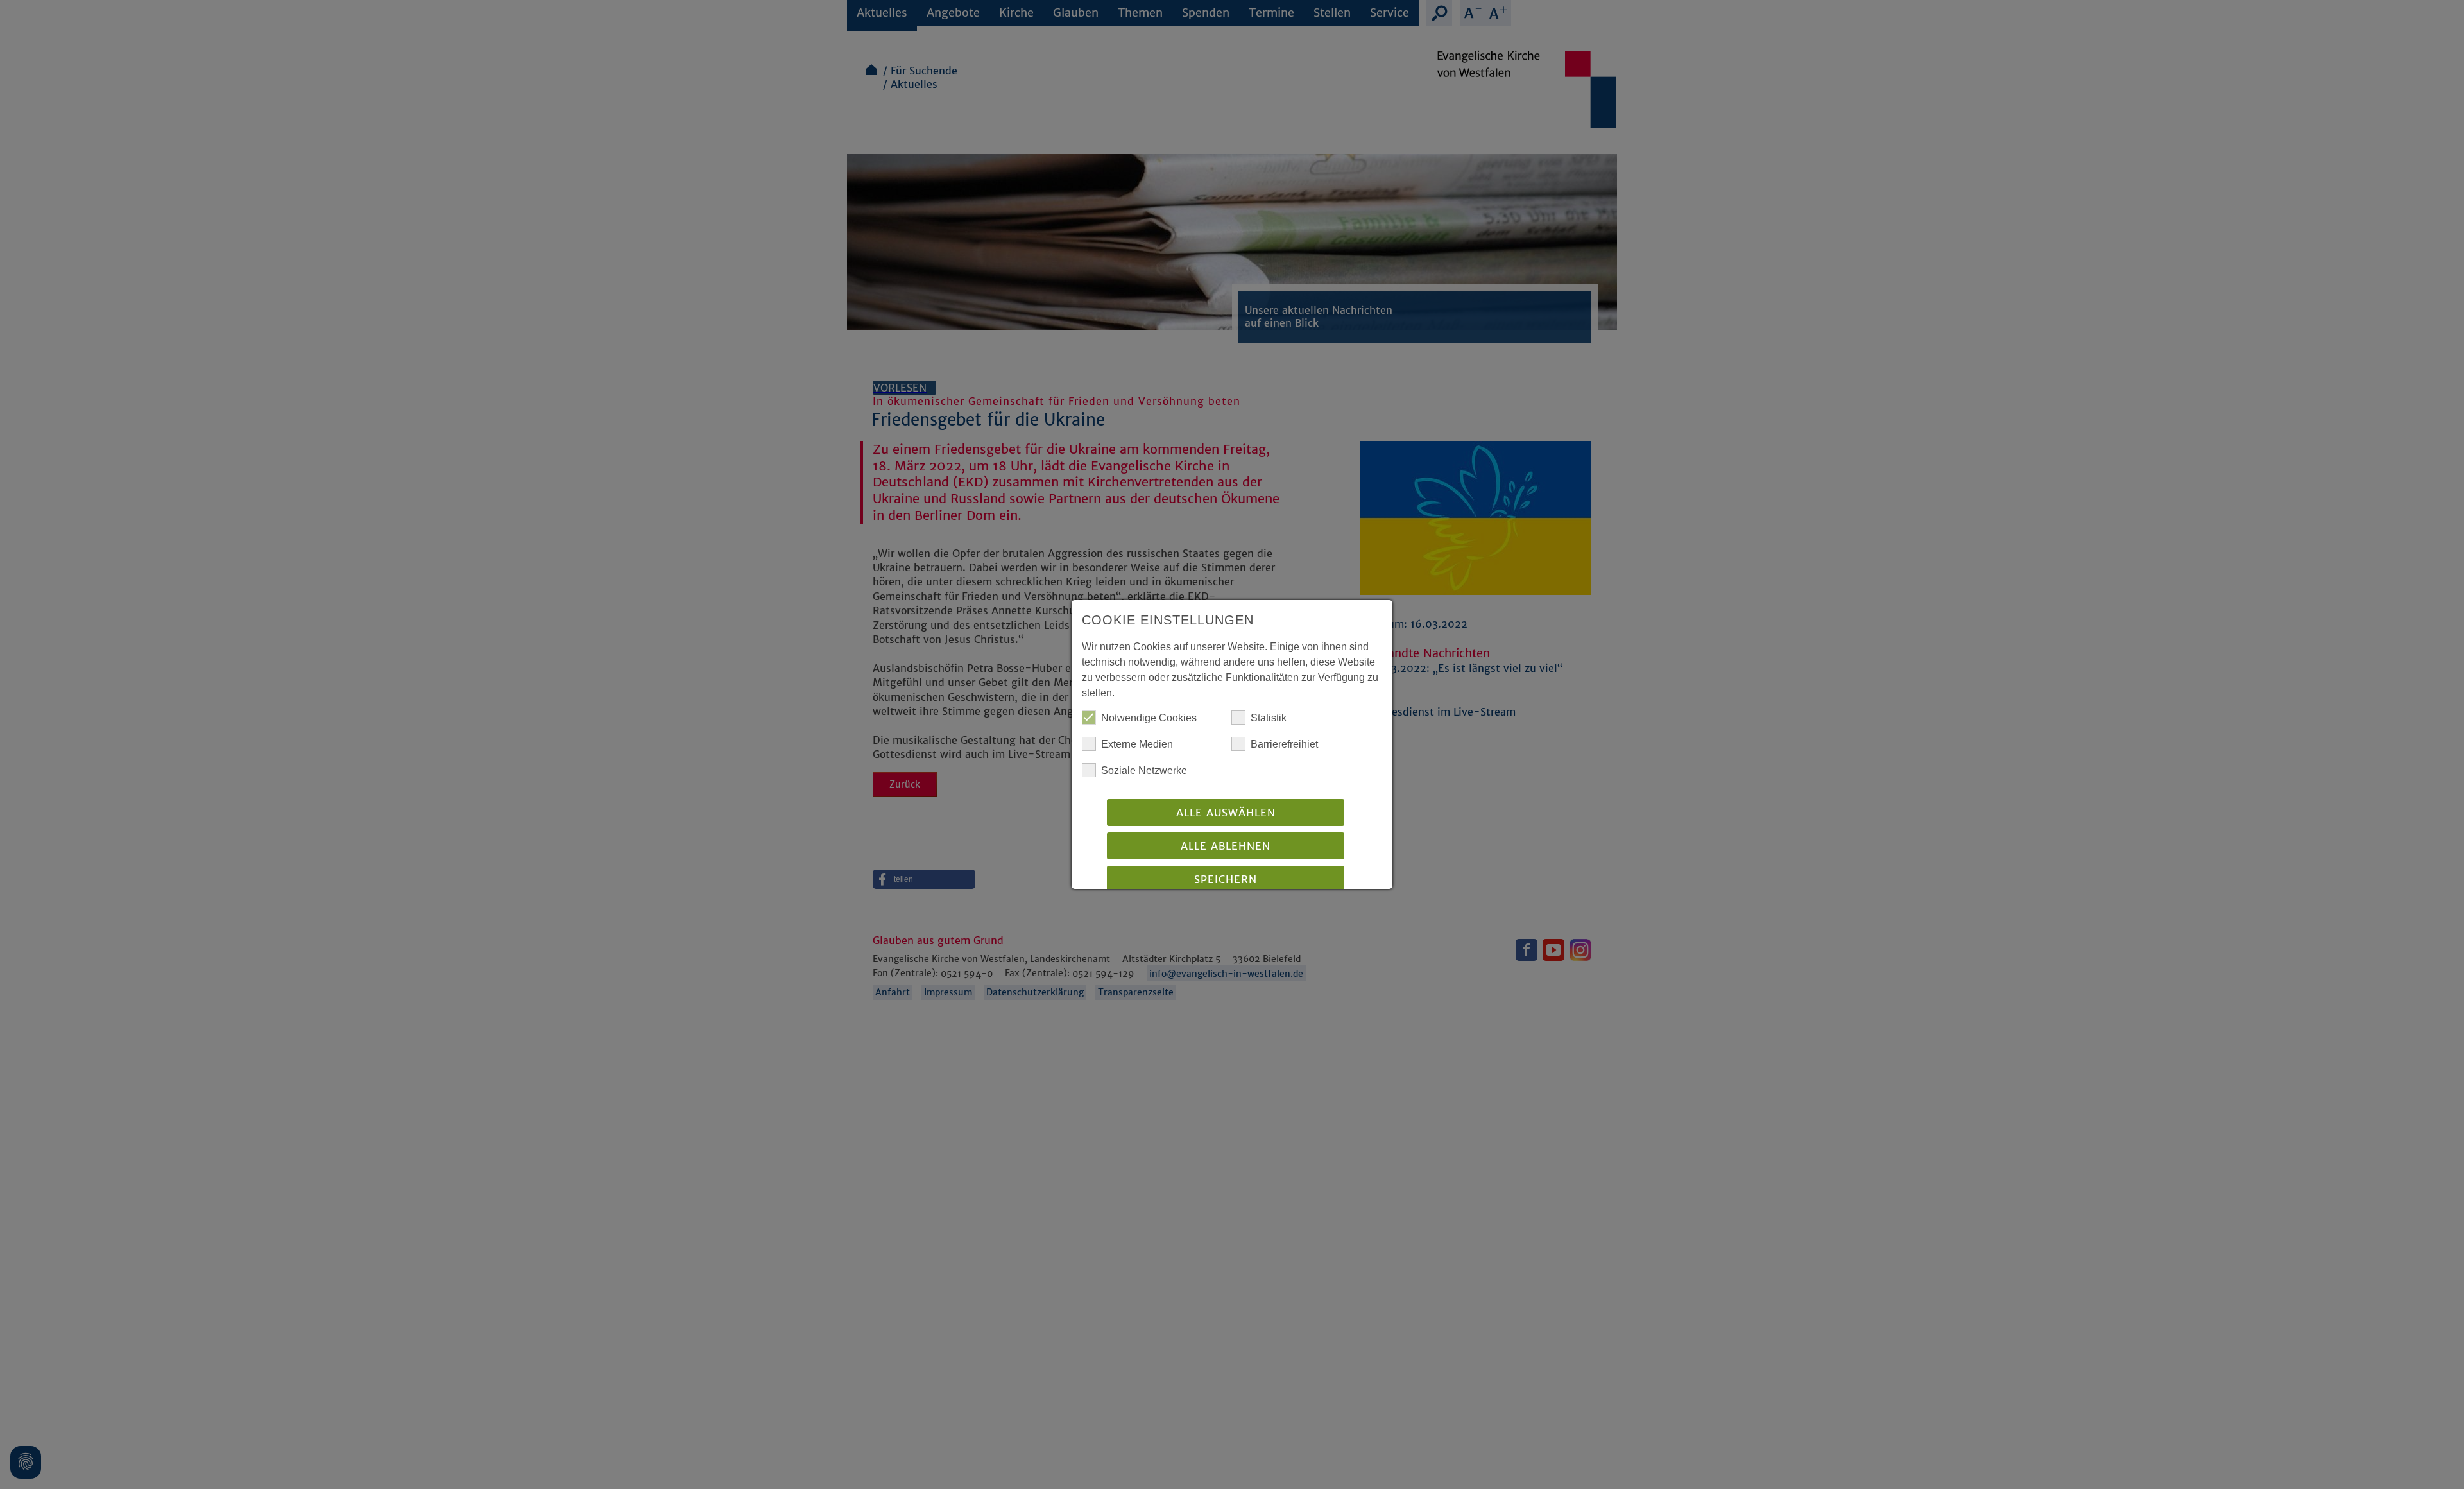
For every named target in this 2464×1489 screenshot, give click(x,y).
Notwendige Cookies (1149, 718)
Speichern (1226, 879)
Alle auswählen (1226, 813)
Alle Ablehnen (1226, 846)
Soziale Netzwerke (1144, 770)
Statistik (1269, 718)
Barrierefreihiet (1284, 744)
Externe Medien (1137, 744)
